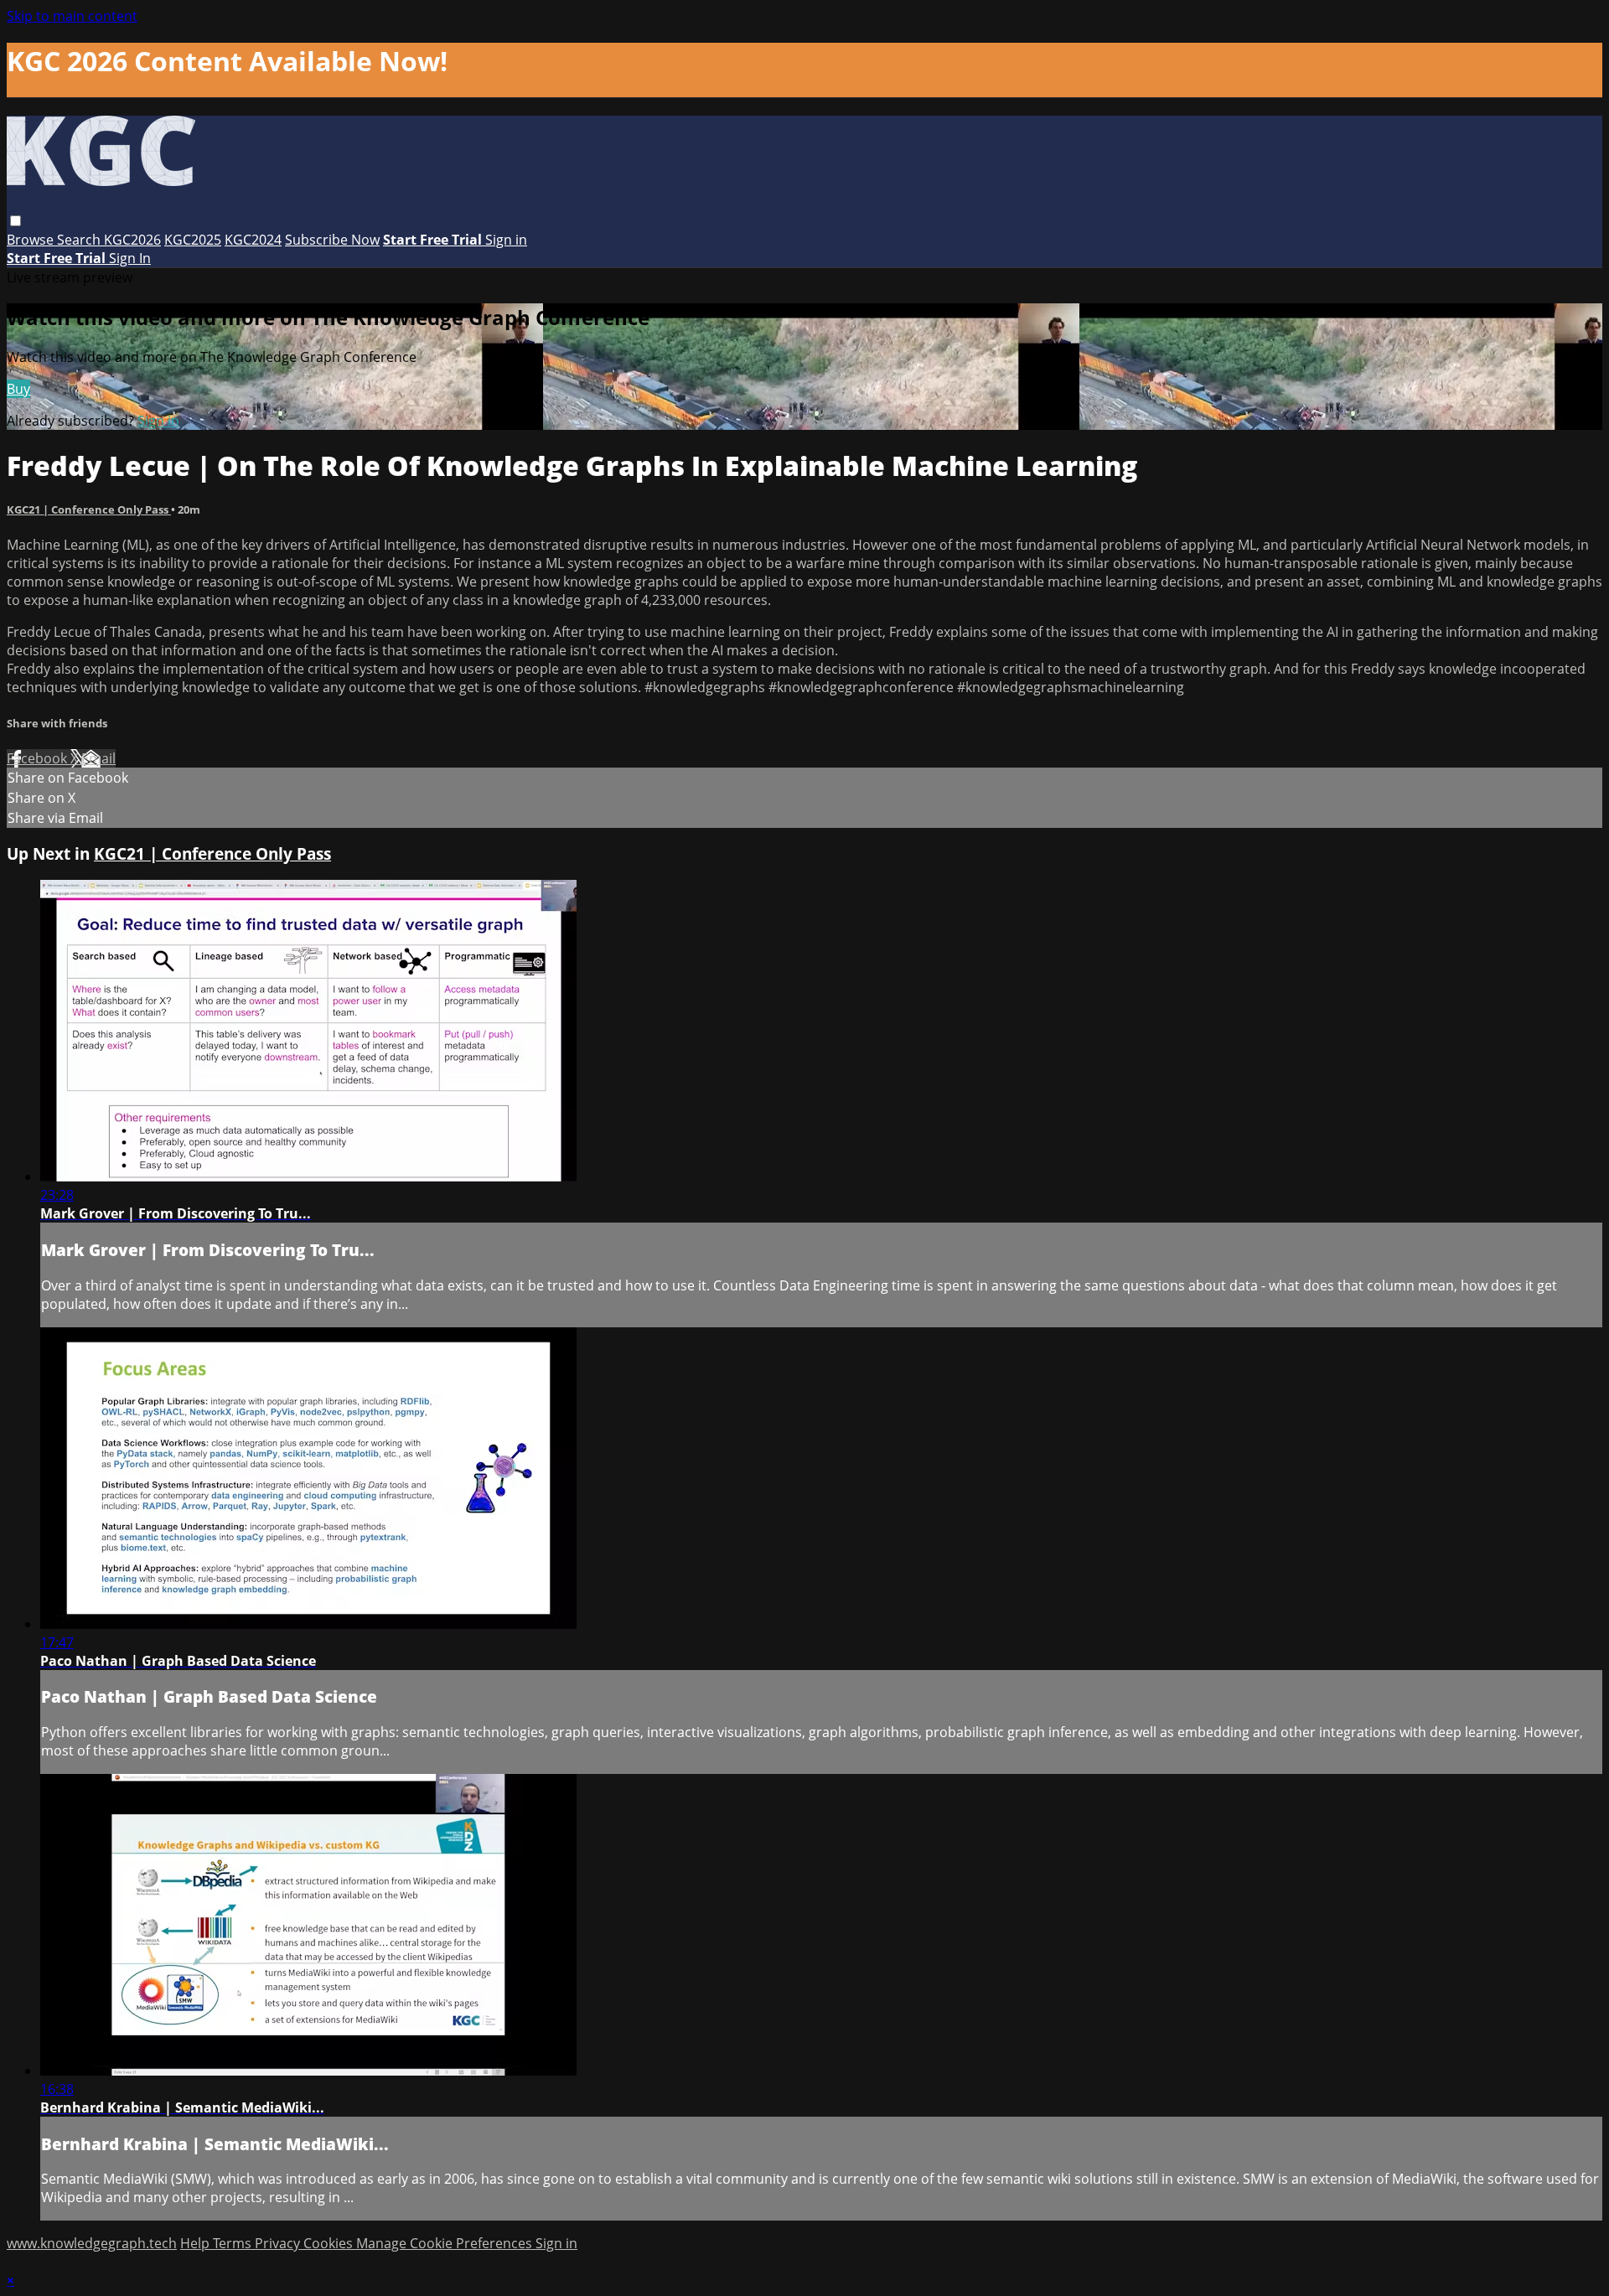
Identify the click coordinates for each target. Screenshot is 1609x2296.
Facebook (39, 758)
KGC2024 (253, 240)
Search (80, 240)
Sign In (130, 258)
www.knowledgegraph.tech (92, 2243)
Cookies (330, 2243)
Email (98, 758)
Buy (18, 389)
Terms (234, 2243)
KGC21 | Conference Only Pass (89, 509)
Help (197, 2243)
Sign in (506, 240)
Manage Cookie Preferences (446, 2243)
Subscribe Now (332, 240)
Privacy (279, 2243)
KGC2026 (132, 240)
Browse (32, 240)
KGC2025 (193, 240)
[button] (16, 221)
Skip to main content (72, 16)
